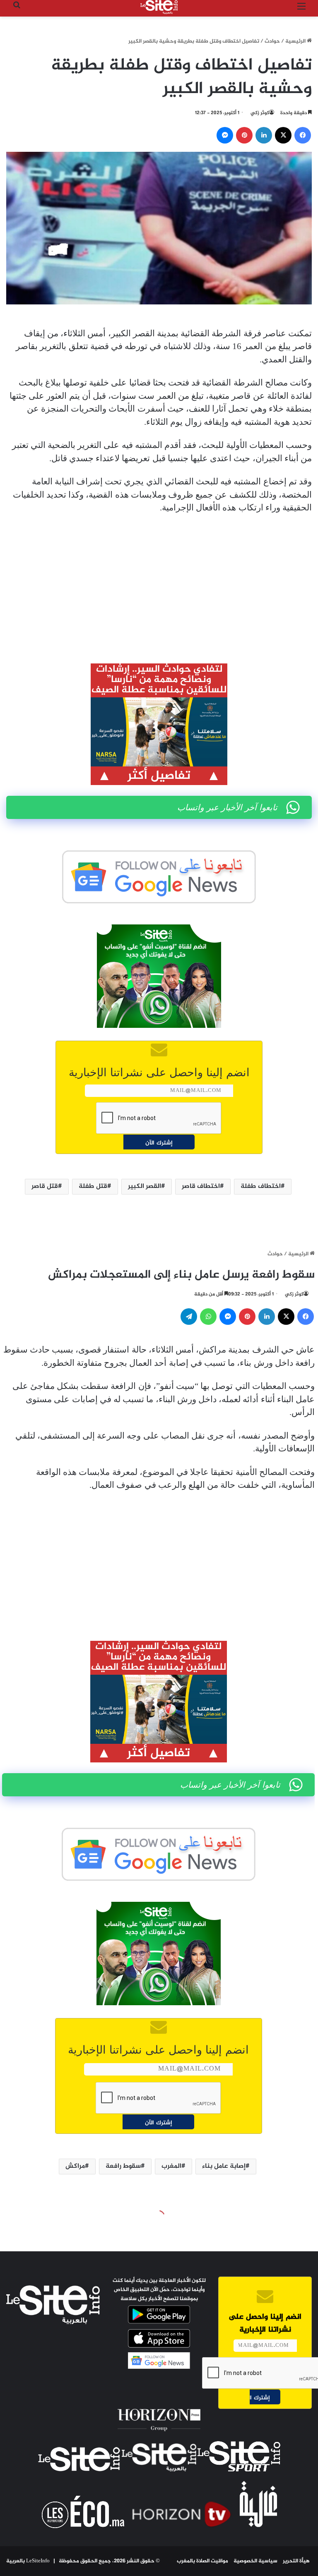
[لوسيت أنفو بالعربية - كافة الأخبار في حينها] (159, 7)
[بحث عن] (17, 10)
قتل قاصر (45, 1186)
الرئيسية (296, 41)
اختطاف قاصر (201, 1186)
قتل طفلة (93, 1186)
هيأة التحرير (296, 2561)
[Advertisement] (159, 583)
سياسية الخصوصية (255, 2561)
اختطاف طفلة (261, 1186)
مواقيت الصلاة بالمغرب (202, 2561)
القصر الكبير (145, 1186)
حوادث (272, 41)
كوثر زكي (260, 113)
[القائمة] (301, 10)
